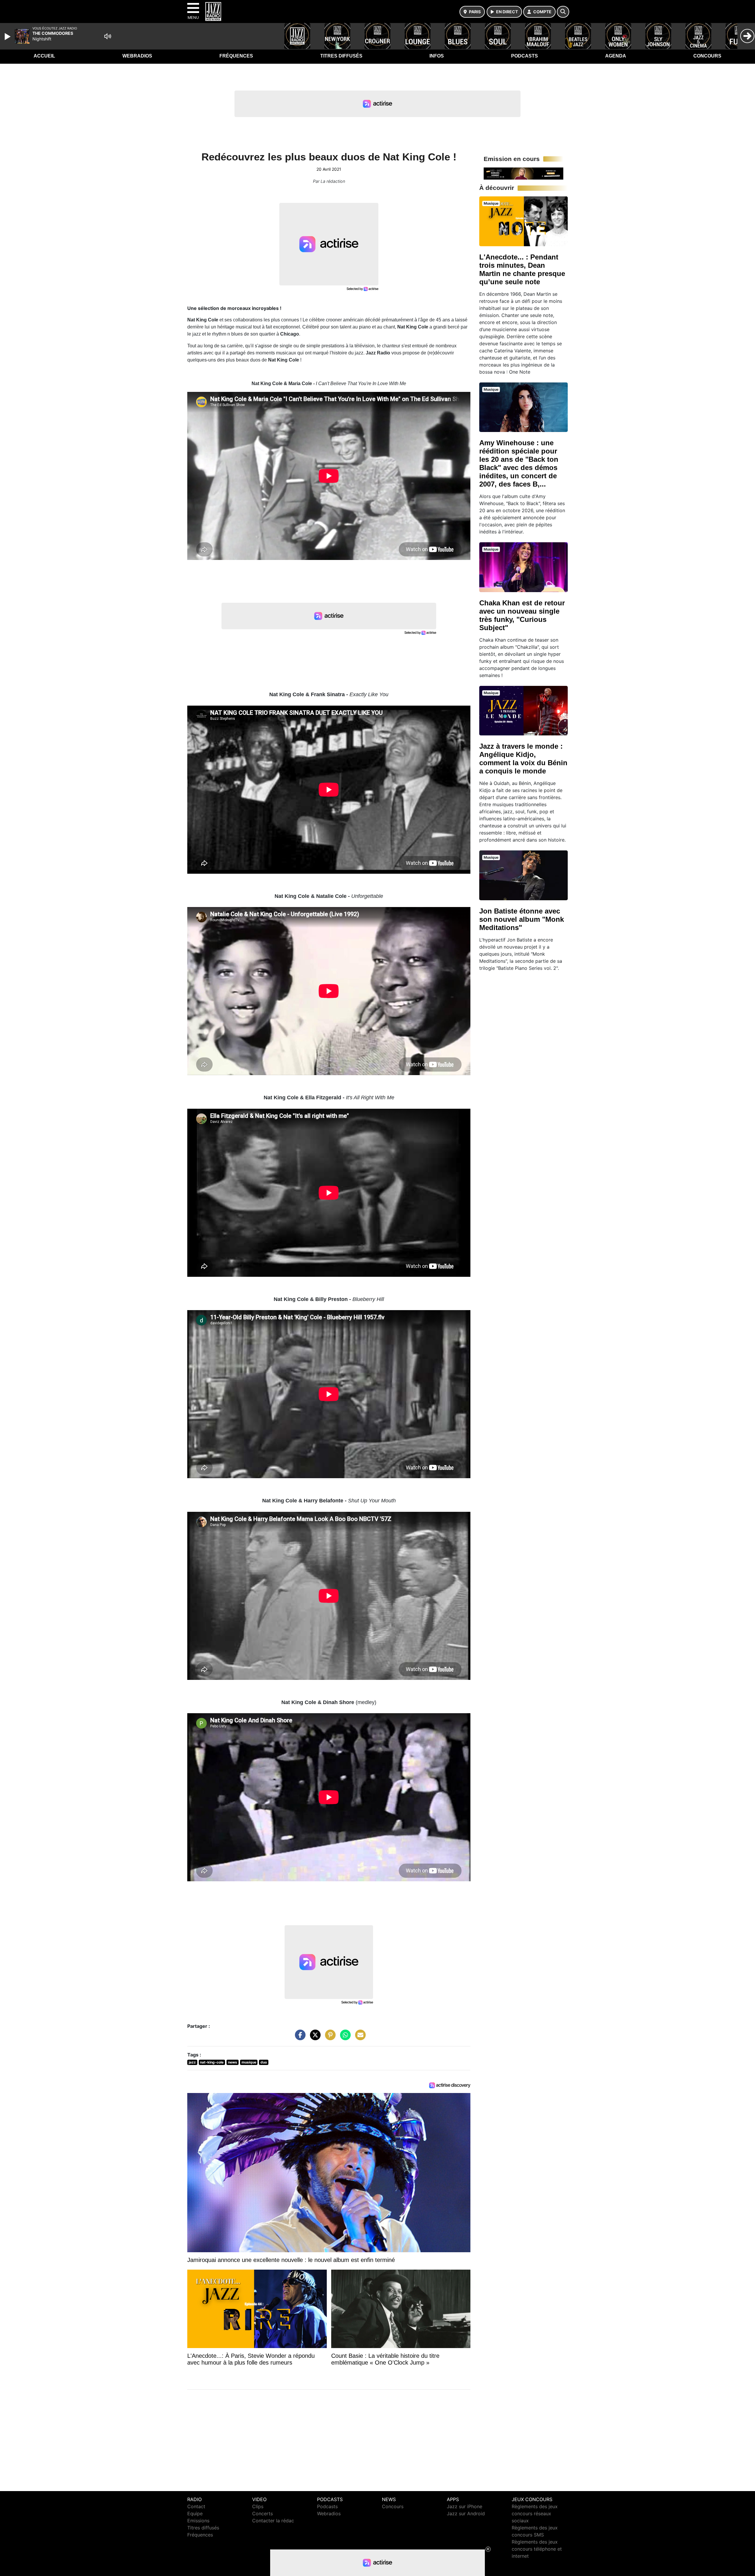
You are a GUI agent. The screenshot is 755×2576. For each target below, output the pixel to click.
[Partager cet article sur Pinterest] (329, 2038)
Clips (258, 2506)
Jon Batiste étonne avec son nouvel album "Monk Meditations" (522, 919)
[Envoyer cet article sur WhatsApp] (344, 2038)
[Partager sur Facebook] (299, 2038)
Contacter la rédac (273, 2521)
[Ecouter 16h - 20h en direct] (523, 173)
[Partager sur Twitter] (314, 2038)
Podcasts (525, 56)
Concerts (262, 2513)
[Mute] (108, 36)
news (233, 2062)
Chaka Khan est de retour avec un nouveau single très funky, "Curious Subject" (522, 615)
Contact (196, 2506)
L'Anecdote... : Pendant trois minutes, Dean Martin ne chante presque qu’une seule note (522, 269)
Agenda (616, 56)
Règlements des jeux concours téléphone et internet (537, 2549)
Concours (707, 56)
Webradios (137, 56)
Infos (437, 56)
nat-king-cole (212, 2062)
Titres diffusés (341, 56)
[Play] (8, 37)
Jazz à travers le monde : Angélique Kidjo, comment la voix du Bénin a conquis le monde (523, 759)
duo (264, 2062)
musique (249, 2062)
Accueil (44, 56)
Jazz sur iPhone (465, 2506)
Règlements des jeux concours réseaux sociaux (535, 2513)
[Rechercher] (563, 12)
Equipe (195, 2513)
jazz (192, 2062)
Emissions (198, 2521)
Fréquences (236, 56)
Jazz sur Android (466, 2513)
